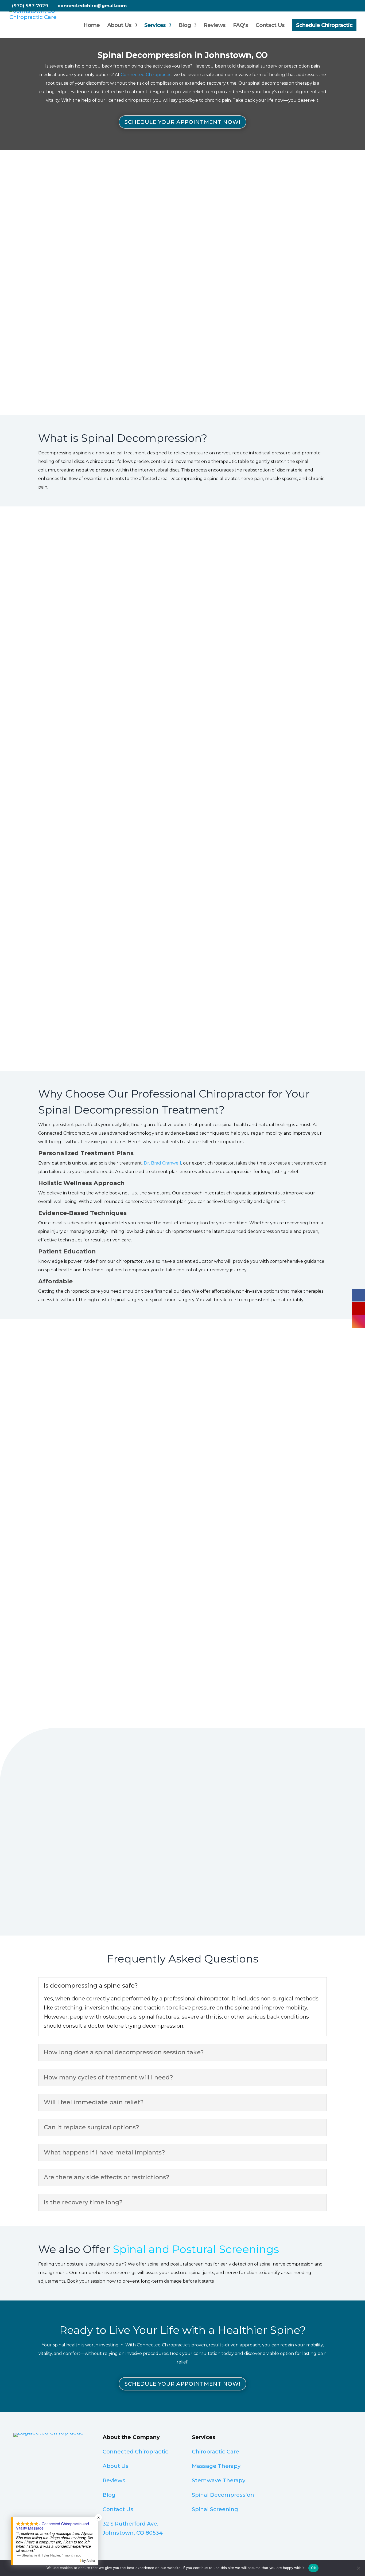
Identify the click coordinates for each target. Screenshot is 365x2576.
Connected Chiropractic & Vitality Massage (60, 1854)
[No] (358, 2568)
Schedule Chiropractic (324, 25)
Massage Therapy (216, 2466)
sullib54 (215, 1847)
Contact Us (270, 26)
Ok (313, 2568)
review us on (47, 1887)
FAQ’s (240, 26)
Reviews (215, 26)
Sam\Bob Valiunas (143, 1847)
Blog (185, 26)
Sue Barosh (303, 1847)
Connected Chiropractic (48, 1791)
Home (92, 26)
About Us (119, 26)
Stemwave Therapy (219, 2480)
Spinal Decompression (223, 2495)
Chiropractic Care (215, 2452)
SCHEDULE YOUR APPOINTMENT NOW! (183, 122)
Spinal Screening (215, 2509)
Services (155, 26)
